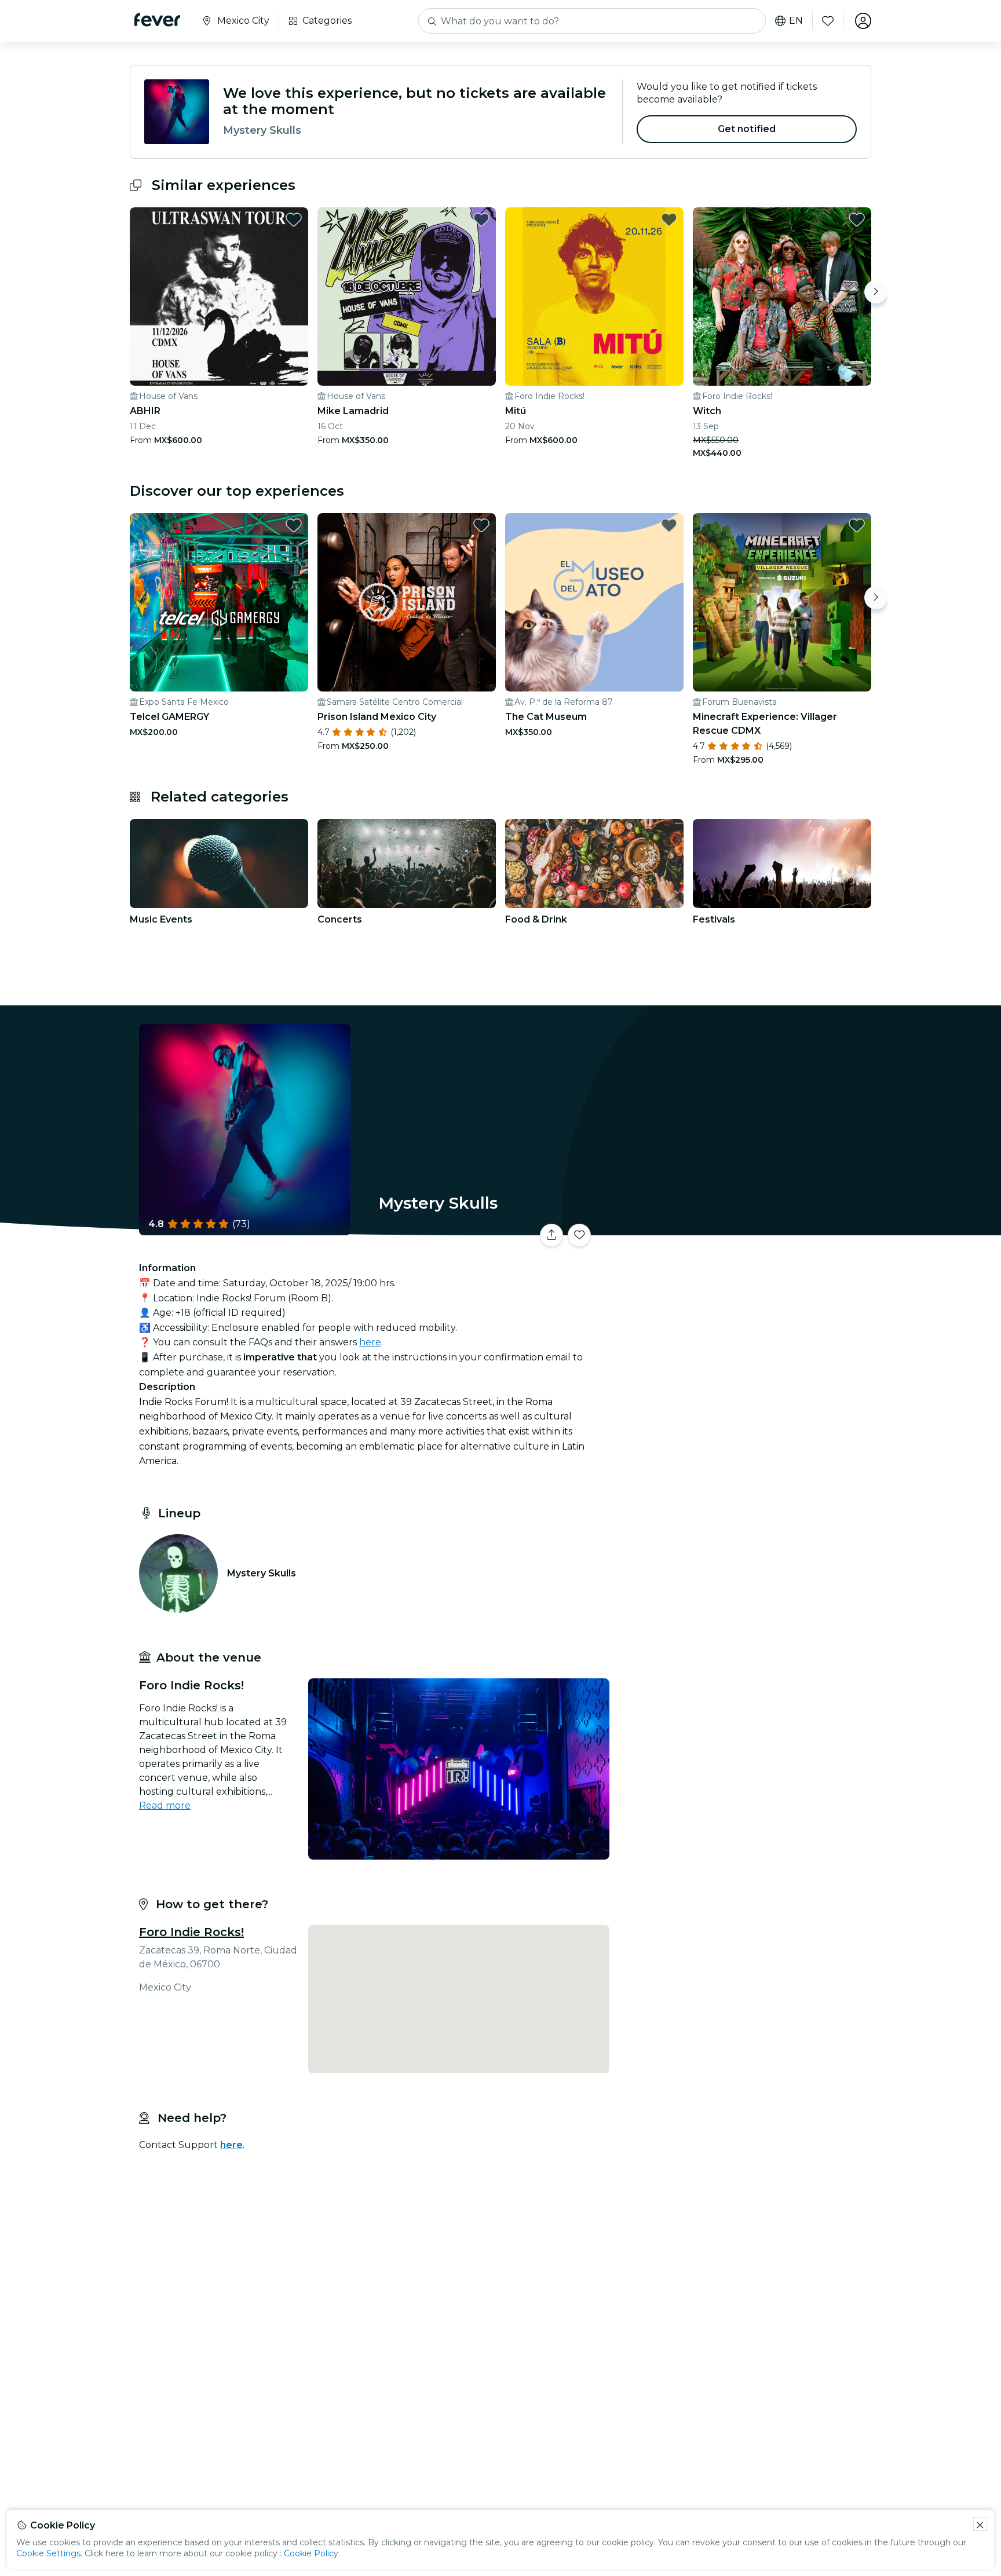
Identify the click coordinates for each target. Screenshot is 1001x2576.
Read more (165, 1805)
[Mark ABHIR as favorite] (294, 219)
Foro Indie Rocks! (191, 1932)
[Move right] (876, 292)
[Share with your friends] (551, 1235)
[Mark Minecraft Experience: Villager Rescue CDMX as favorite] (857, 525)
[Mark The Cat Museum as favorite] (669, 525)
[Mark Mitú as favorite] (669, 219)
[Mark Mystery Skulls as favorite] (579, 1235)
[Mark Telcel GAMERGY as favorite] (294, 525)
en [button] (796, 21)
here (370, 1342)
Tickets (743, 1228)
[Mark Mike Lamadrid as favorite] (481, 219)
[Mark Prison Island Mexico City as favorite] (481, 525)
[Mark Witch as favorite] (857, 219)
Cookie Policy (311, 2553)
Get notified (747, 129)
